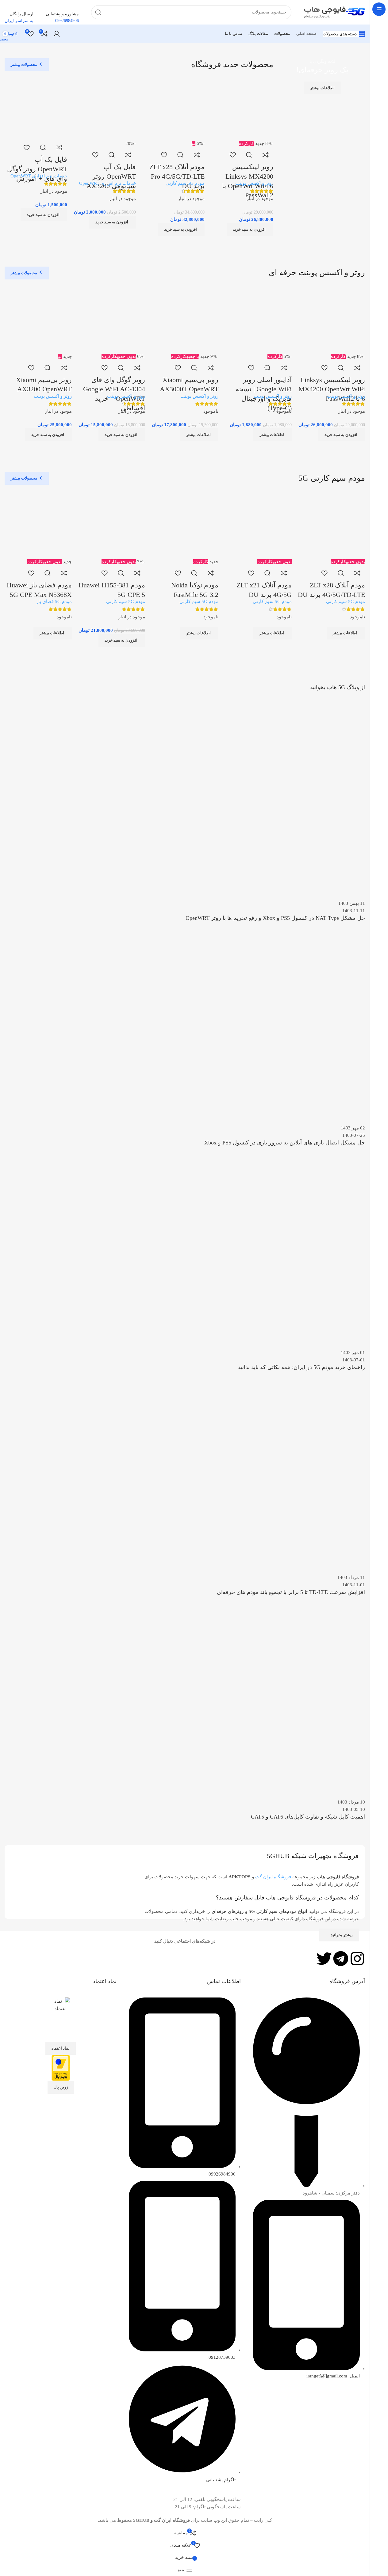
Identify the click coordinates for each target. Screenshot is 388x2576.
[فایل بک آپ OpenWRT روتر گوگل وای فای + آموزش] (36, 108)
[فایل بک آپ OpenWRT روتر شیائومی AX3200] (105, 108)
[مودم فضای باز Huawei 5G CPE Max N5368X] (38, 524)
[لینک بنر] (322, 110)
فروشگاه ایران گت (273, 1877)
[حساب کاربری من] (57, 34)
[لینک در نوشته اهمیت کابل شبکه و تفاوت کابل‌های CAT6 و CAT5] (185, 1265)
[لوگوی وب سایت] (334, 12)
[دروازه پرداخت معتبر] (61, 2067)
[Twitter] (324, 1959)
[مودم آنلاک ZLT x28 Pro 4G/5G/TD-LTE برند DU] (173, 108)
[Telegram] (341, 1959)
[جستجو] (98, 12)
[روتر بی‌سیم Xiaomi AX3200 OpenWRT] (38, 319)
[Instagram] (357, 1959)
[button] (181, 230)
